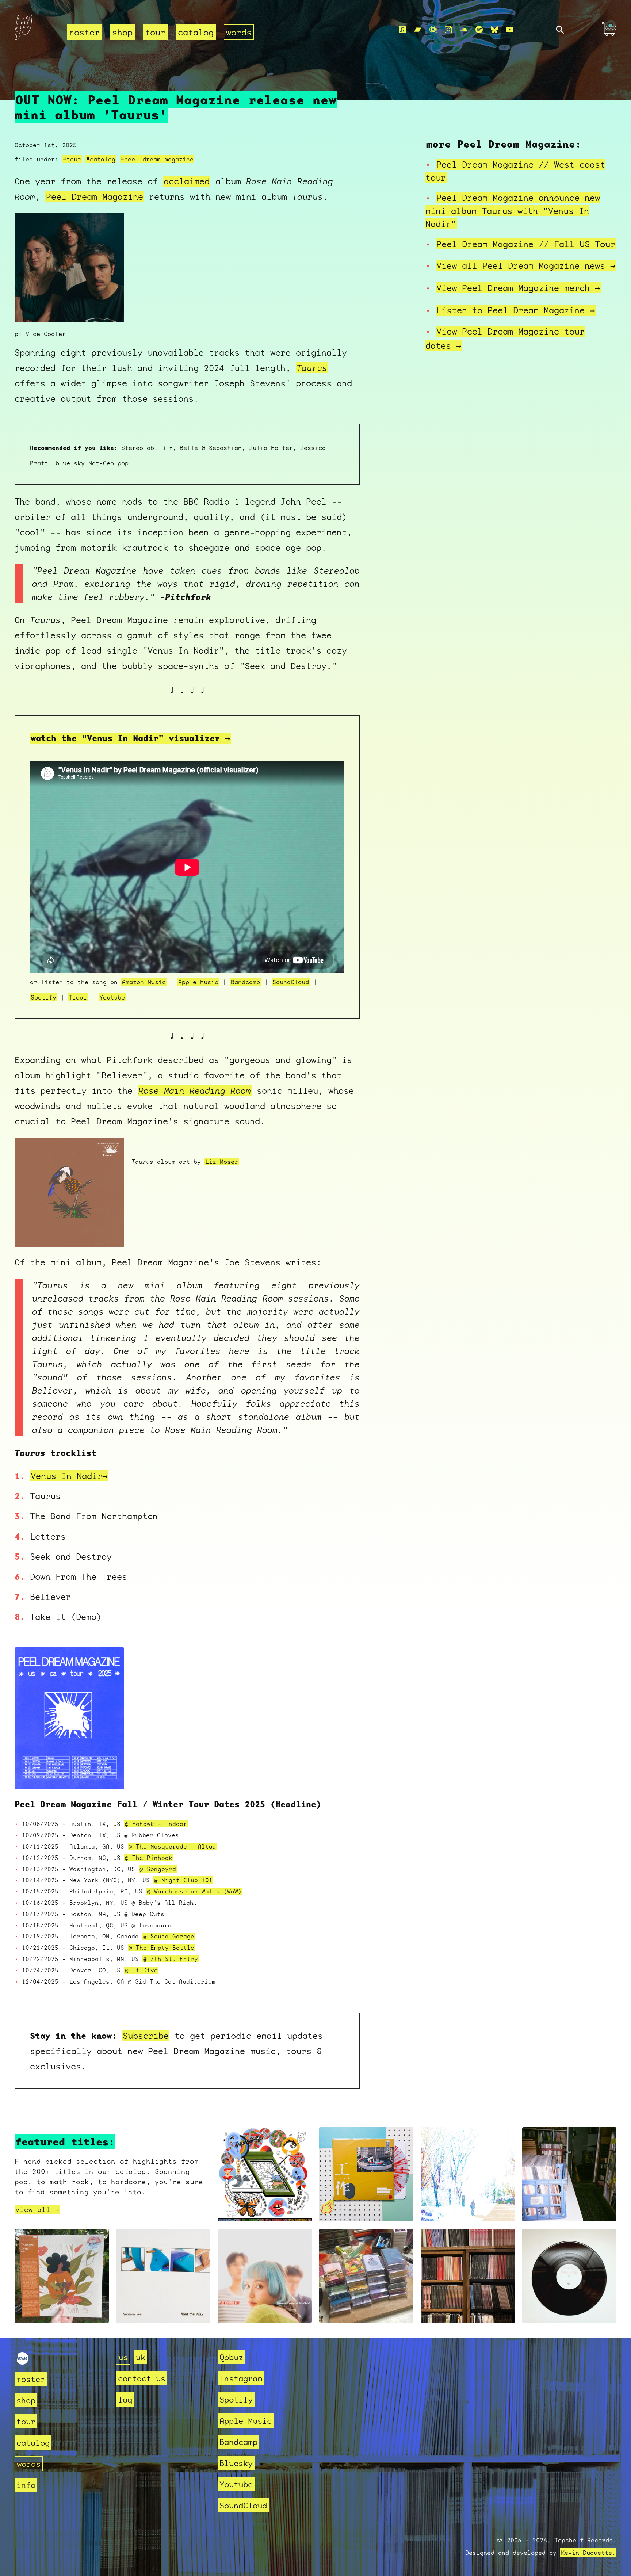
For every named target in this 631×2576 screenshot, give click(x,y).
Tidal (78, 997)
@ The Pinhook (149, 1858)
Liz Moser (222, 1161)
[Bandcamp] (418, 30)
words (239, 32)
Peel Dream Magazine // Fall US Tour (526, 244)
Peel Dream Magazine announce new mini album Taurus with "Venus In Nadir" (513, 211)
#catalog (101, 159)
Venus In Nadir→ (69, 1476)
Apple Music (198, 982)
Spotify (43, 997)
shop (122, 32)
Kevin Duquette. (588, 2552)
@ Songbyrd (158, 1869)
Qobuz (231, 2357)
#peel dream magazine (157, 159)
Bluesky (236, 2463)
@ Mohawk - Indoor (156, 1824)
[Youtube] (510, 30)
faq (125, 2399)
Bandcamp (245, 982)
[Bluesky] (494, 30)
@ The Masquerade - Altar (172, 1846)
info (26, 2485)
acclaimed (187, 181)
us (123, 2357)
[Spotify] (479, 30)
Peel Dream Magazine (95, 196)
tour (155, 32)
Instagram (241, 2378)
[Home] (36, 30)
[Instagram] (448, 30)
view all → (37, 2209)
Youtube (112, 997)
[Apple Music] (402, 30)
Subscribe (146, 2036)
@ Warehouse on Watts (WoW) (194, 1891)
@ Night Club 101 (183, 1880)
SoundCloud (291, 982)
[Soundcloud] (464, 30)
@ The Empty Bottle (161, 1948)
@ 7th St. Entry (171, 1959)
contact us (142, 2378)
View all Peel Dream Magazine (526, 265)
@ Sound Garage (169, 1936)
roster (84, 32)
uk (141, 2357)
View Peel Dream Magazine (518, 288)
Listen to (516, 310)
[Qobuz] (433, 30)
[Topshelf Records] (23, 2361)
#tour (72, 159)
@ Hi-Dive (141, 1970)
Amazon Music (144, 982)
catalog (196, 32)
